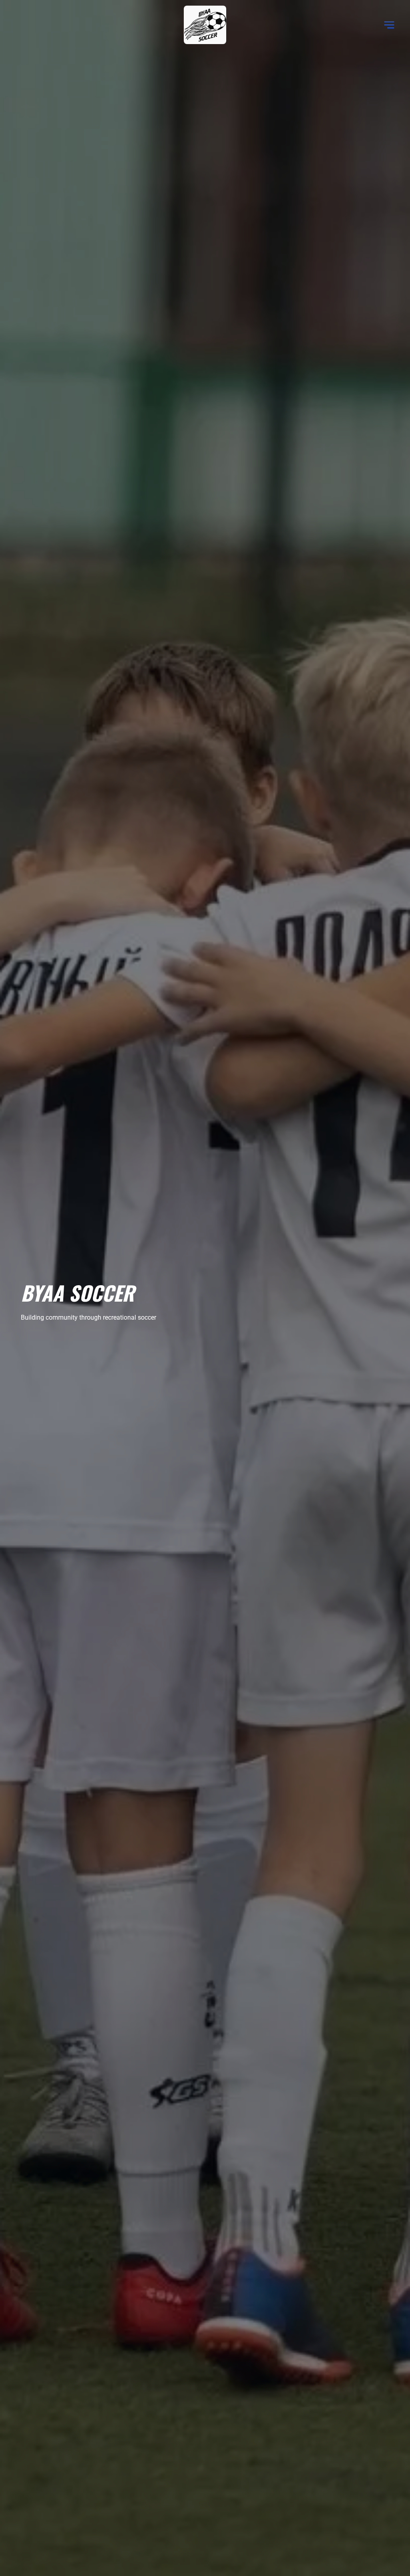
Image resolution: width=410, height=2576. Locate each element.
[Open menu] (389, 25)
